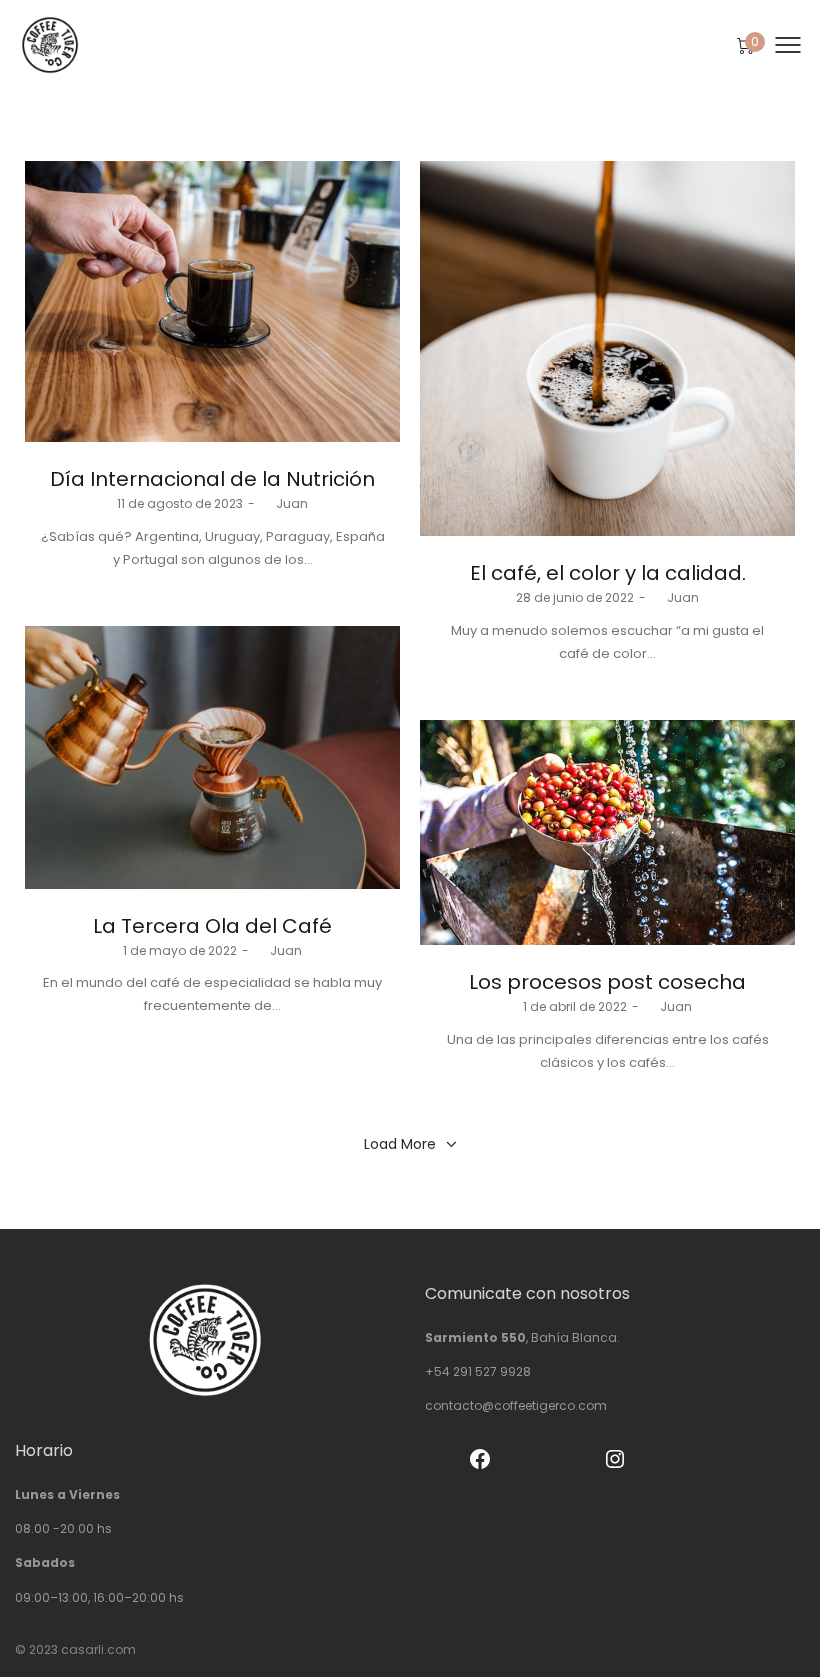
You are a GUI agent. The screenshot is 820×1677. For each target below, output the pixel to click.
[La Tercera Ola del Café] (212, 757)
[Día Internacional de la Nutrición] (212, 301)
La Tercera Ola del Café (212, 926)
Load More (400, 1144)
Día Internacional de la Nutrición (212, 479)
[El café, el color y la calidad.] (607, 348)
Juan (284, 503)
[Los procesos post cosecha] (607, 832)
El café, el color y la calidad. (608, 573)
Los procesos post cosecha (607, 982)
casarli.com (98, 1649)
